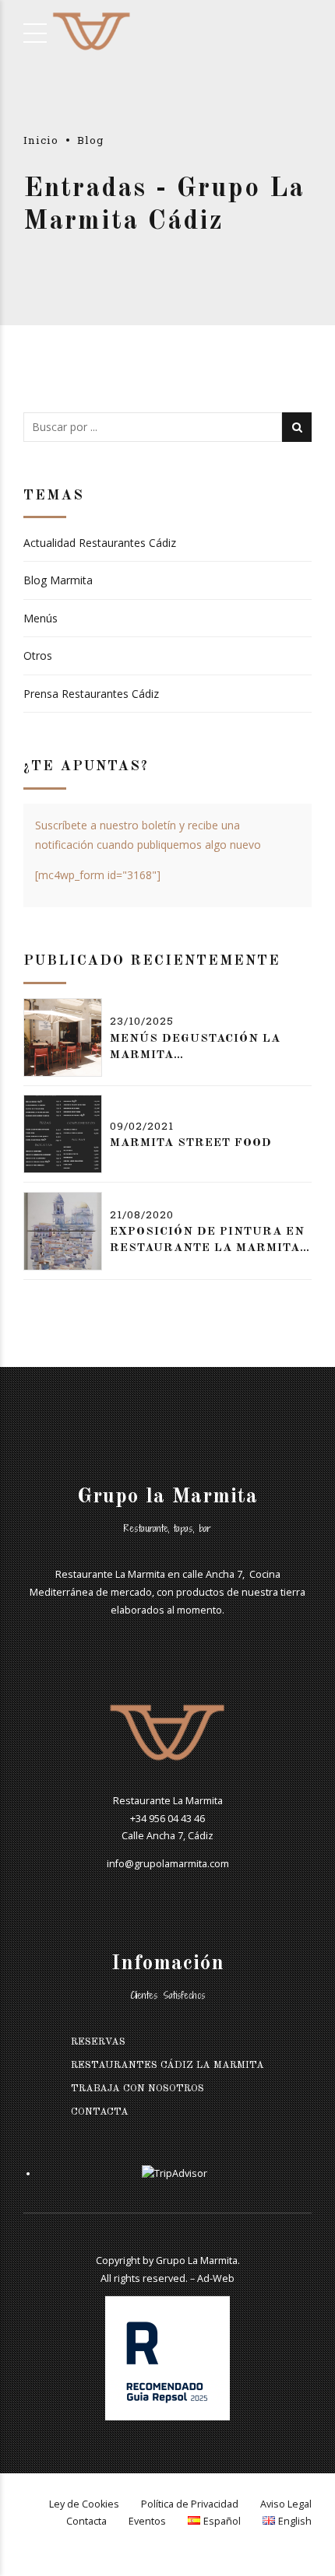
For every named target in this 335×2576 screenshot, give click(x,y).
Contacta (100, 2112)
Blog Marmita (58, 580)
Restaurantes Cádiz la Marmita (167, 2065)
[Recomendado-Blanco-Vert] (167, 2358)
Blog (90, 140)
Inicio (41, 140)
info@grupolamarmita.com (168, 1864)
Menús (41, 618)
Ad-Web (216, 2278)
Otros (38, 655)
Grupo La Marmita (197, 2261)
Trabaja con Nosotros (138, 2089)
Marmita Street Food (191, 1143)
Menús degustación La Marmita (195, 1047)
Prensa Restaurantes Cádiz (91, 694)
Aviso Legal (286, 2504)
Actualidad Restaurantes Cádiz (100, 543)
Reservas (98, 2042)
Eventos (147, 2521)
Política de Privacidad (190, 2504)
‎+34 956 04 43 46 (167, 1819)
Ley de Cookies (84, 2504)
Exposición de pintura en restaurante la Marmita (207, 1240)
